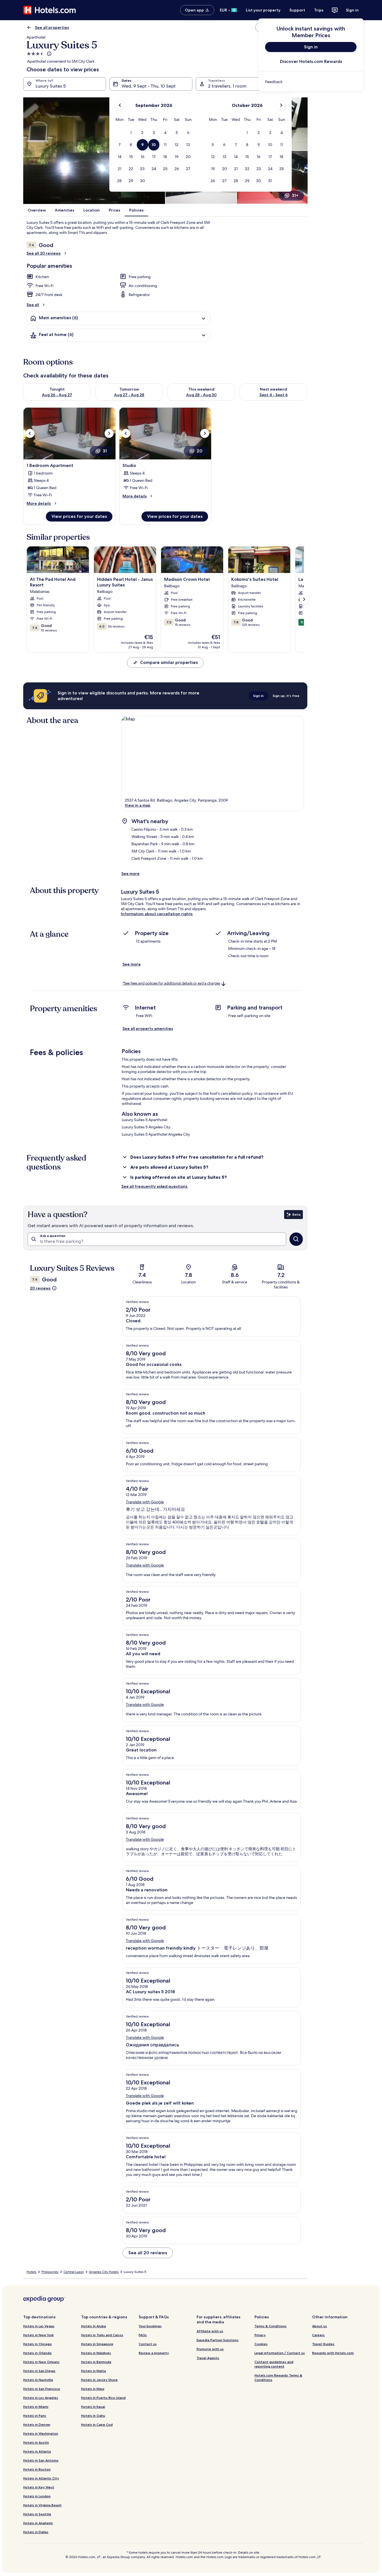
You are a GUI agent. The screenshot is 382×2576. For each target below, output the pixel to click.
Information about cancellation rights (157, 914)
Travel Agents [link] (208, 2358)
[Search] (296, 1239)
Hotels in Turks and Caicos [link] (102, 2335)
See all (33, 305)
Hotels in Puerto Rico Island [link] (103, 2398)
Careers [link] (318, 2335)
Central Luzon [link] (74, 2272)
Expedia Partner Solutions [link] (218, 2340)
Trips (319, 10)
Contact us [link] (148, 2344)
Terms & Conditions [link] (271, 2326)
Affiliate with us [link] (210, 2331)
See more (130, 873)
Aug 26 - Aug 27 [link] (57, 395)
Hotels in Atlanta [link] (37, 2451)
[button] (131, 133)
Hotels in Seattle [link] (37, 2514)
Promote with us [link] (210, 2349)
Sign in (352, 10)
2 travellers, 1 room (227, 86)
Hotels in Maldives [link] (96, 2353)
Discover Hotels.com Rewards (311, 61)
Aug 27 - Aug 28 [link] (129, 395)
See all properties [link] (52, 27)
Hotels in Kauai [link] (93, 2407)
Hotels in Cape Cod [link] (97, 2424)
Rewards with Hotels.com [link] (333, 2353)
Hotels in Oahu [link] (93, 2416)
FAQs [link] (143, 2335)
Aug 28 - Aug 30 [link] (201, 395)
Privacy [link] (260, 2335)
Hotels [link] (31, 2272)
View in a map (138, 805)
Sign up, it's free (286, 696)
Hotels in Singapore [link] (97, 2344)
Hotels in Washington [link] (41, 2433)
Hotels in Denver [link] (37, 2424)
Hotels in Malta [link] (94, 2371)
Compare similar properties (169, 662)
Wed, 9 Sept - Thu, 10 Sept (149, 86)
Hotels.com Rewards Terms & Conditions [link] (278, 2377)
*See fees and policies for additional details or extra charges (171, 983)
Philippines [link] (50, 2272)
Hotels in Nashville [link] (38, 2380)
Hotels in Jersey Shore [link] (99, 2380)
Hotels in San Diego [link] (39, 2371)
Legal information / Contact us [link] (280, 2353)
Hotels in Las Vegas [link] (39, 2326)
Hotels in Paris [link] (35, 2416)
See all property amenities (148, 1028)
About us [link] (319, 2326)
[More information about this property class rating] (49, 54)
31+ (295, 195)
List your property (263, 10)
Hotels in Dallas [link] (36, 2532)
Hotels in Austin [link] (36, 2442)
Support (297, 10)
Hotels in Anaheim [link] (38, 2523)
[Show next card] (304, 599)
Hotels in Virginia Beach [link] (42, 2505)
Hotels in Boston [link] (37, 2469)
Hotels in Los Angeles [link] (41, 2398)
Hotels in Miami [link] (36, 2407)
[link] (311, 82)
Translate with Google (145, 1502)
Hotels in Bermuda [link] (96, 2362)
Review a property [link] (154, 2353)
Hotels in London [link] (37, 2496)
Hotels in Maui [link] (93, 2389)
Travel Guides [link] (323, 2344)
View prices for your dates (79, 516)
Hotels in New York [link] (38, 2335)
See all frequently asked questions (155, 1186)
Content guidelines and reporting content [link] (274, 2364)
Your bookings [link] (150, 2326)
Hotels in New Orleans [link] (41, 2362)
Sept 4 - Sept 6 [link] (274, 395)
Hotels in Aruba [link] (94, 2326)
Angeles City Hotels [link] (104, 2272)
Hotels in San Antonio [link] (41, 2460)
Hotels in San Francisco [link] (42, 2389)
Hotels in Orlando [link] (37, 2353)
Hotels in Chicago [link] (37, 2344)
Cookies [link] (261, 2344)
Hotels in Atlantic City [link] (41, 2478)
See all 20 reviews (44, 253)
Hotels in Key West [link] (39, 2487)
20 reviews (40, 1288)
